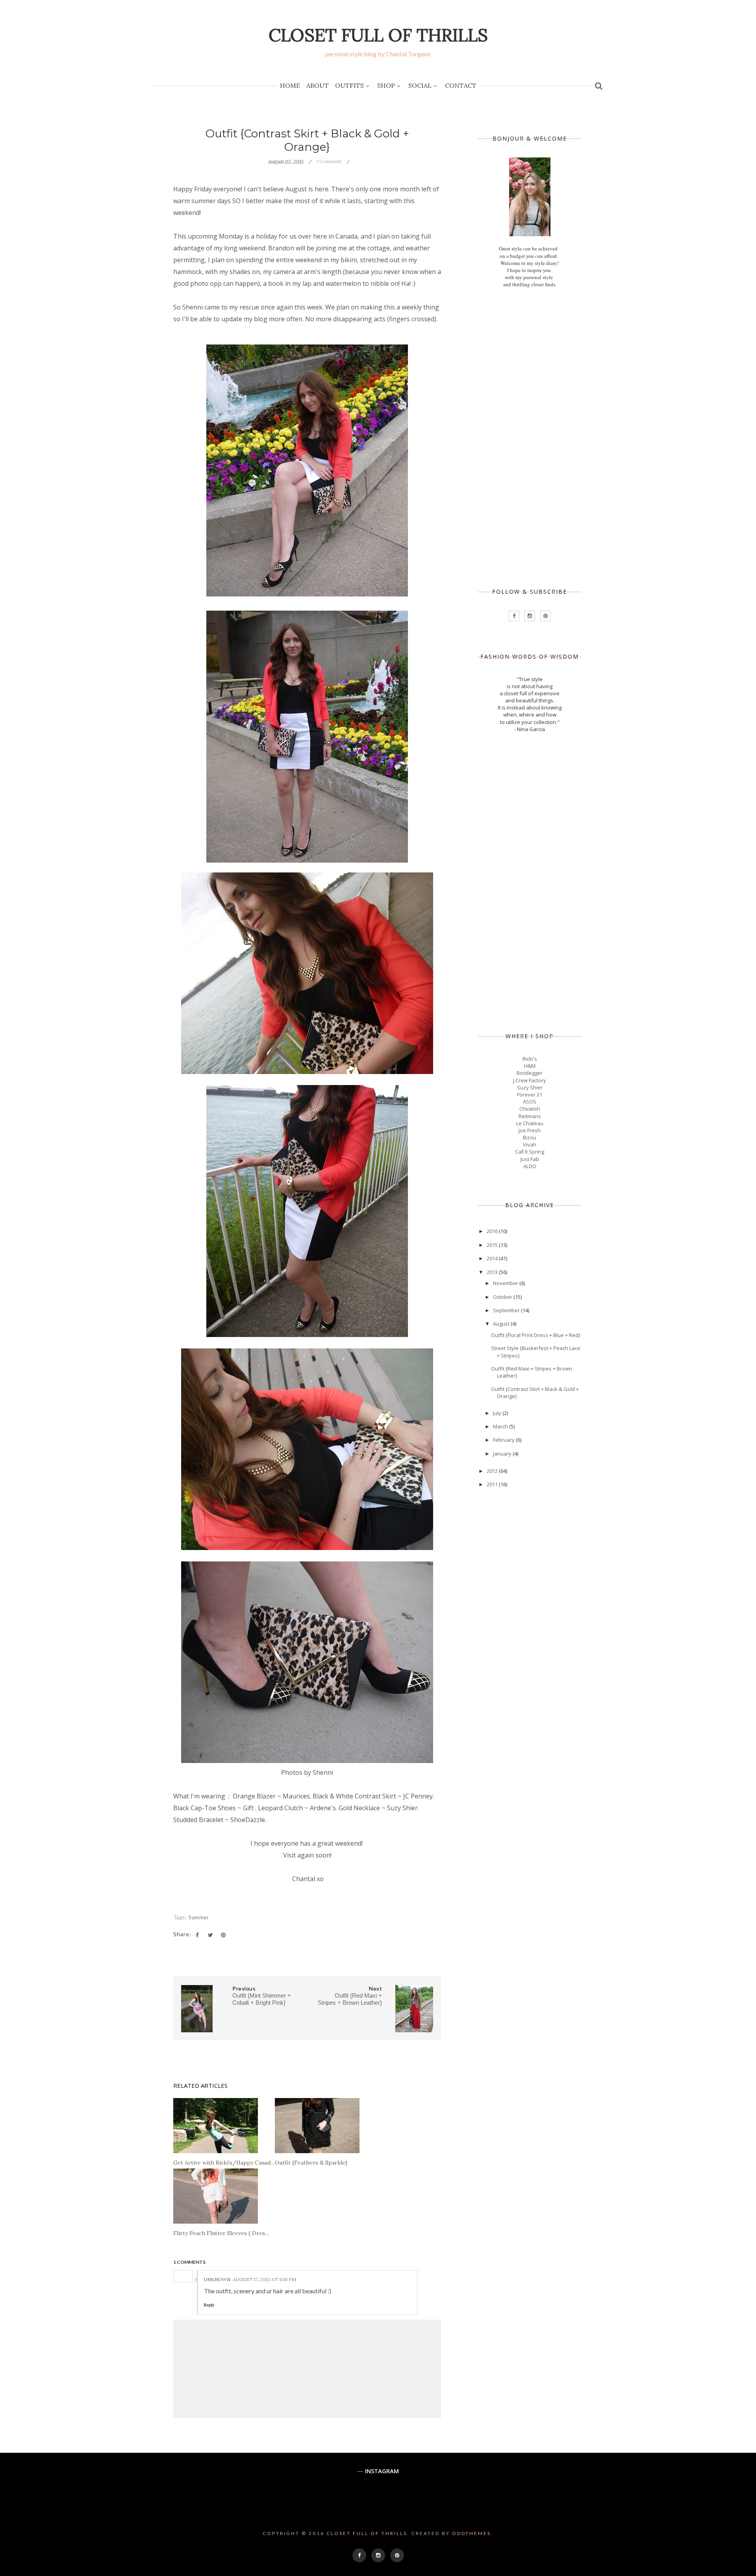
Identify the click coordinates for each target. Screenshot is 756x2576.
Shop (386, 85)
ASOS (530, 1102)
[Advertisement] (530, 438)
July (498, 1413)
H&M (530, 1066)
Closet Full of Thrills (378, 35)
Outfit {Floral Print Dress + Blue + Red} (536, 1335)
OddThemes (472, 2533)
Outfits (349, 85)
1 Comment (329, 161)
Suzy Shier (530, 1087)
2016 (493, 1231)
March (501, 1426)
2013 (493, 1272)
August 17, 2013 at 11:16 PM (264, 2279)
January (503, 1454)
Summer (199, 1917)
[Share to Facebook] (197, 1935)
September (507, 1310)
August (502, 1324)
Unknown (217, 2279)
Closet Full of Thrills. (368, 2533)
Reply (209, 2305)
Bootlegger (530, 1073)
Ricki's (530, 1059)
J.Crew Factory (530, 1080)
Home (290, 85)
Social (420, 85)
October (503, 1297)
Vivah (530, 1144)
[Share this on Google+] (223, 1935)
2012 (493, 1471)
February (504, 1440)
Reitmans (530, 1116)
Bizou (530, 1137)
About (318, 85)
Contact (461, 85)
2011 (493, 1484)
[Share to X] (210, 1935)
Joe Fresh (530, 1130)
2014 (493, 1258)
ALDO (530, 1166)
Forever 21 (530, 1094)
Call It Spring (530, 1152)
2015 (493, 1245)
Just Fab (530, 1159)
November (506, 1283)
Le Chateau (530, 1123)
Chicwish (530, 1109)
